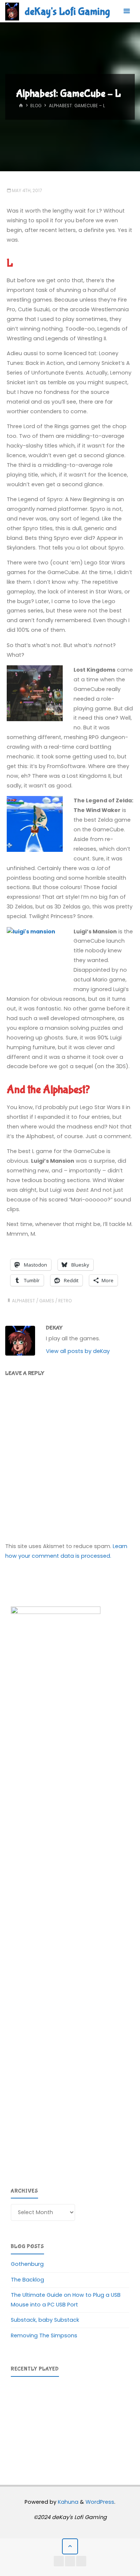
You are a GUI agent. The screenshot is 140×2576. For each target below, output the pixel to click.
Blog (36, 106)
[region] (70, 2421)
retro (65, 1301)
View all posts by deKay (78, 1351)
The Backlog (27, 2280)
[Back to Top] (70, 2546)
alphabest (24, 1301)
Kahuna (67, 2502)
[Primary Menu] (127, 11)
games (47, 1301)
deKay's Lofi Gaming (67, 12)
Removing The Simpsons (44, 2335)
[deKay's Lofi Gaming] (12, 11)
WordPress (100, 2502)
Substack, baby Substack (45, 2320)
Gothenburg (27, 2264)
